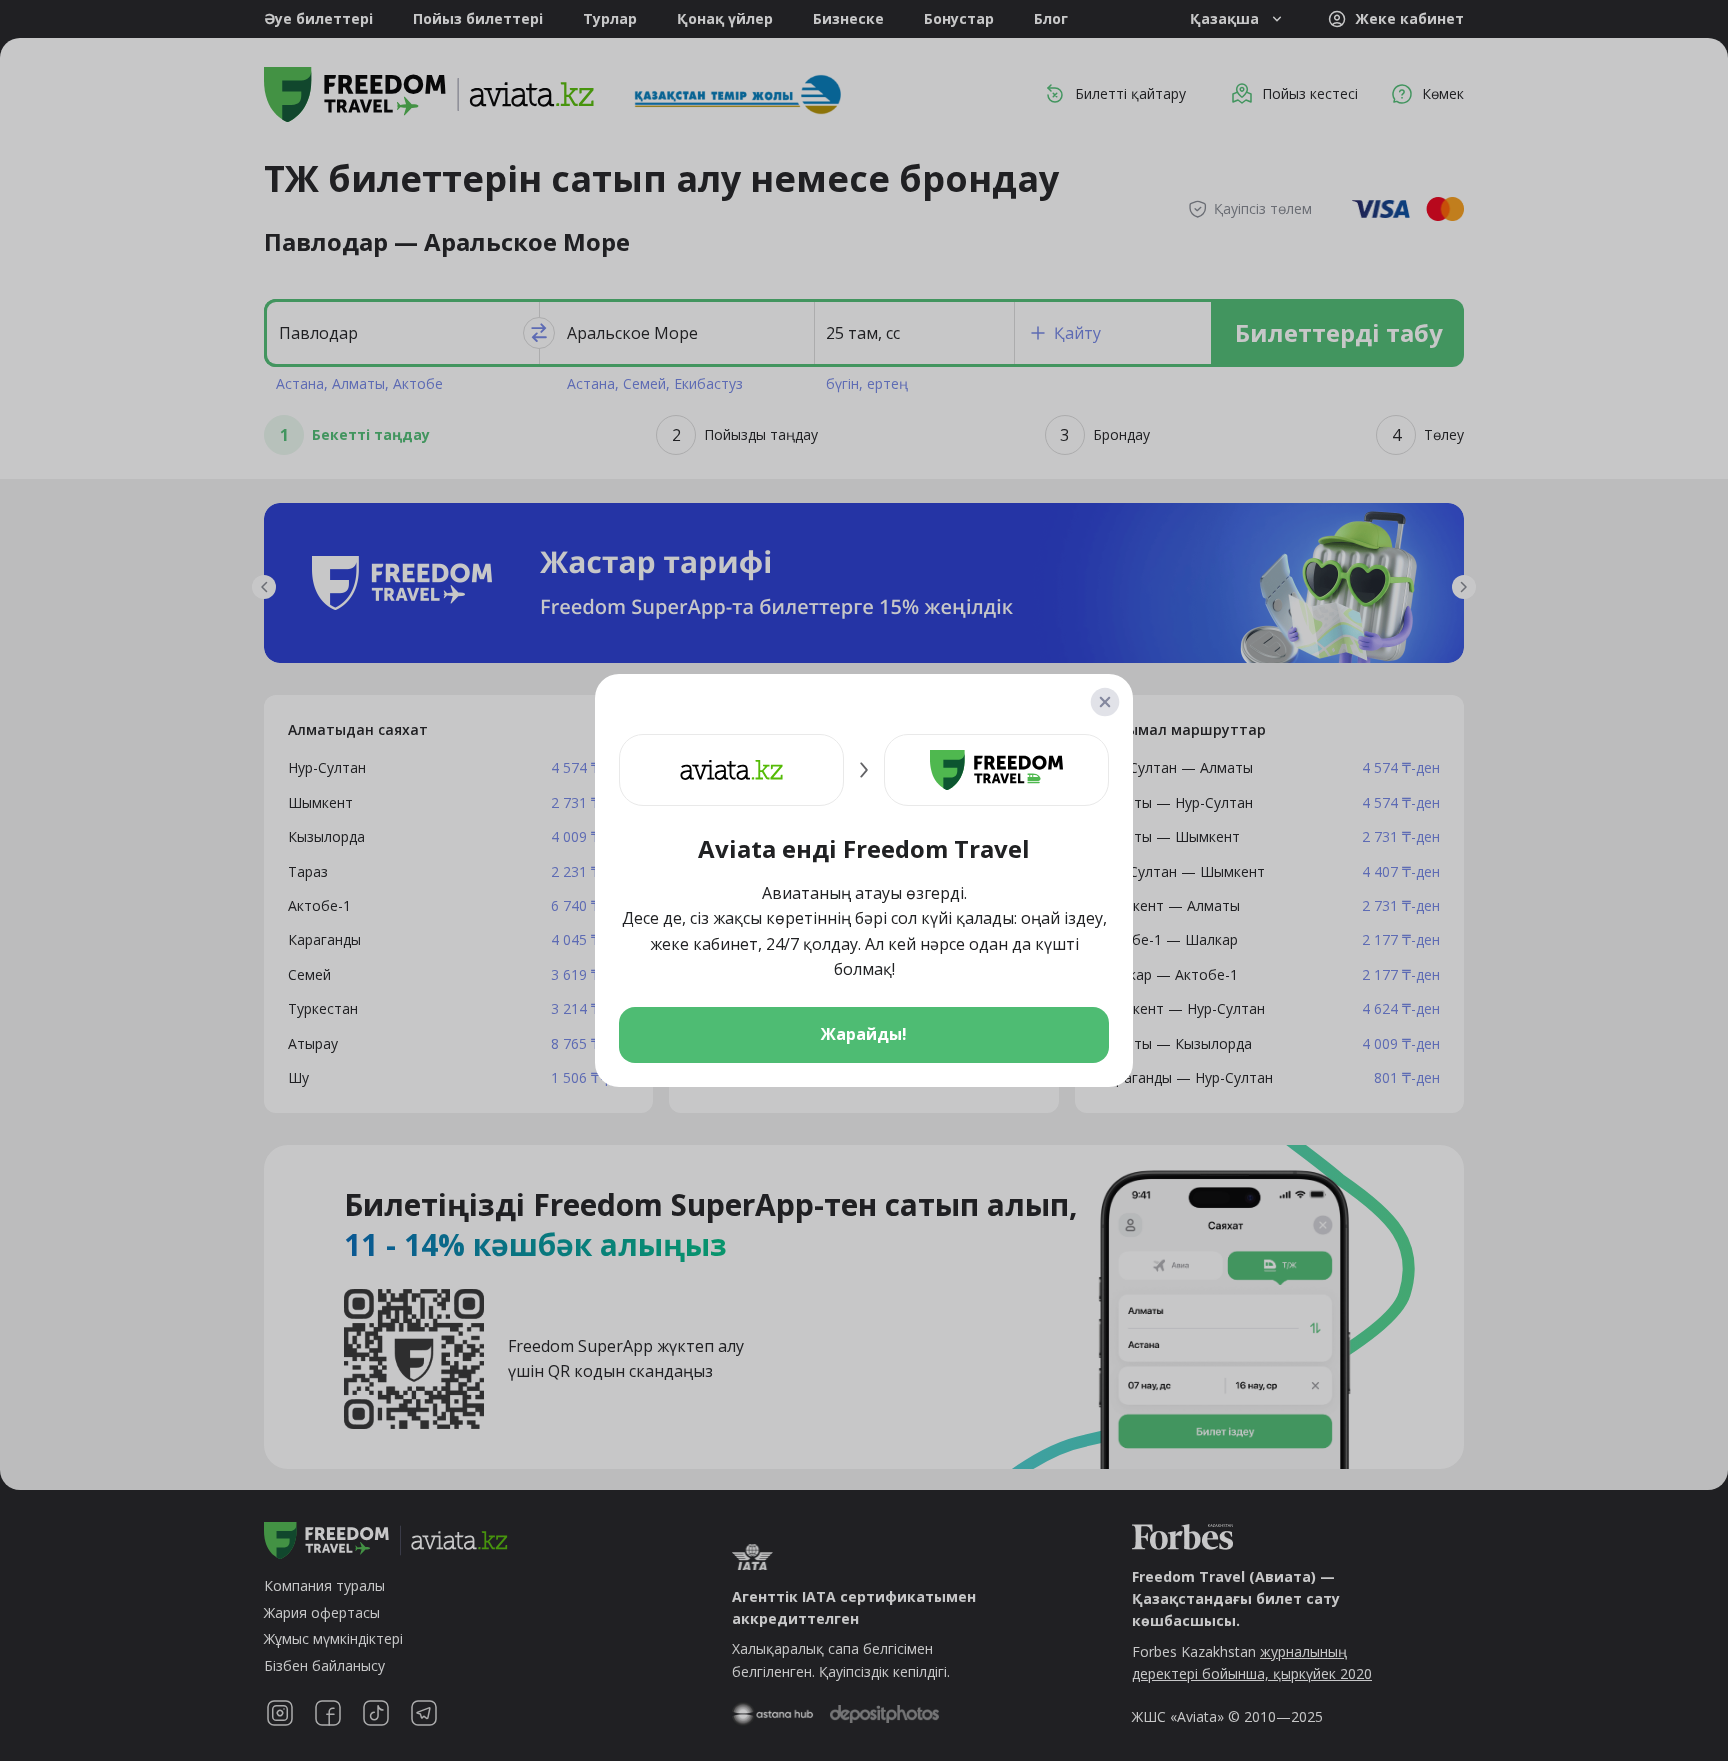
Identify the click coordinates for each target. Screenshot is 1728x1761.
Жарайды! (864, 1034)
